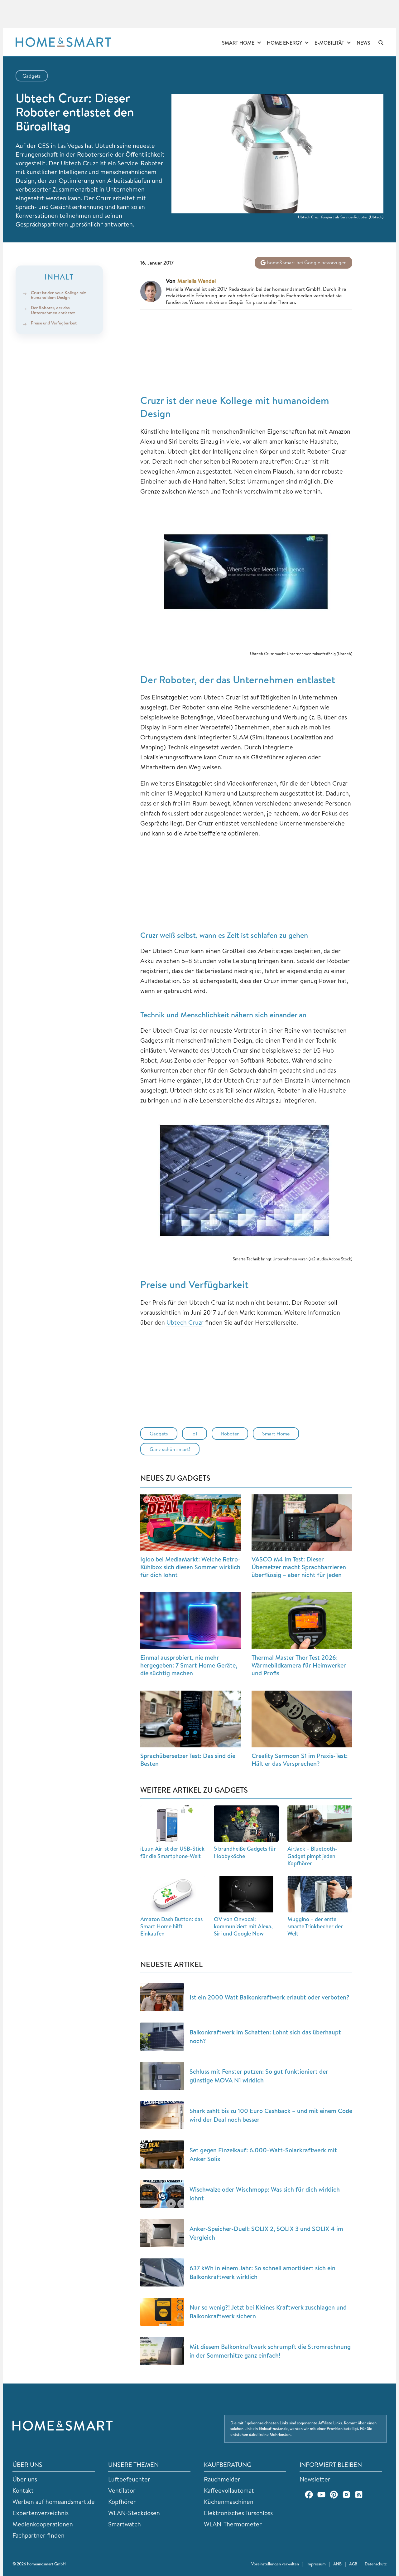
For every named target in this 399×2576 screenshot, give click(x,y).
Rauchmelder (222, 2479)
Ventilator (122, 2490)
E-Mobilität (329, 43)
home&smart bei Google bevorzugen (306, 262)
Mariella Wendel (197, 281)
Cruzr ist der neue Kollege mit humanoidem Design (58, 295)
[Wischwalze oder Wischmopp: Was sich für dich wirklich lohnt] (162, 2194)
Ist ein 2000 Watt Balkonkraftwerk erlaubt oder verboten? (269, 1997)
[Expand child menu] (259, 43)
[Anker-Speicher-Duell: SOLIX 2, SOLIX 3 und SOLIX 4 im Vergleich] (162, 2233)
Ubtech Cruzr (185, 1322)
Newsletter (315, 2479)
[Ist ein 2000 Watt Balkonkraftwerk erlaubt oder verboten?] (162, 1997)
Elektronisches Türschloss (238, 2513)
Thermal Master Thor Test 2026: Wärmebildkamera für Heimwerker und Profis (299, 1665)
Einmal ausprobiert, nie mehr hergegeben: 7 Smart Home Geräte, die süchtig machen (189, 1665)
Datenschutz (376, 2564)
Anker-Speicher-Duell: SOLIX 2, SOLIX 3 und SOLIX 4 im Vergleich (266, 2233)
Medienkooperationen (43, 2524)
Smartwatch (125, 2524)
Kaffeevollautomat (229, 2490)
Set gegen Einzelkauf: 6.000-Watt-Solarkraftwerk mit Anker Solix (263, 2154)
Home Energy (284, 43)
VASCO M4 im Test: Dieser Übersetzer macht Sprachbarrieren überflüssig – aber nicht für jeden (299, 1567)
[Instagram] (346, 2495)
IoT (195, 1434)
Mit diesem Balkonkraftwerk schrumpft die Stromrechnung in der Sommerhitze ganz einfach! (270, 2351)
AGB (353, 2564)
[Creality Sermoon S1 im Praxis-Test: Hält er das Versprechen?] (302, 1719)
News (363, 43)
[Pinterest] (334, 2495)
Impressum (316, 2564)
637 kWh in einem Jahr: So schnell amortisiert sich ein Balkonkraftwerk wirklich (262, 2272)
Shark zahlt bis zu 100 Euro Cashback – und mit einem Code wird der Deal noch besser (271, 2115)
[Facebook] (309, 2495)
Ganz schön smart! (170, 1449)
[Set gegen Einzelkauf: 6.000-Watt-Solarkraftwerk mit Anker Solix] (162, 2155)
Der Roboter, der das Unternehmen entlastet (53, 310)
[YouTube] (321, 2495)
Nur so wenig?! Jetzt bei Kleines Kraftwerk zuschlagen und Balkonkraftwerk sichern (268, 2312)
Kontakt (23, 2490)
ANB (337, 2564)
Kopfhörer (122, 2502)
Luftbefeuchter (129, 2479)
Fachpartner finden (38, 2535)
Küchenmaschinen (229, 2502)
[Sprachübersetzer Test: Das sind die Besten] (191, 1719)
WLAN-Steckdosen (134, 2513)
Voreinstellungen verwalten (275, 2564)
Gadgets (32, 76)
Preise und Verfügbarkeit (54, 323)
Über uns (25, 2479)
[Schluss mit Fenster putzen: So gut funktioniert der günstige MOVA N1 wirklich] (162, 2076)
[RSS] (359, 2495)
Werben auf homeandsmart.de (54, 2502)
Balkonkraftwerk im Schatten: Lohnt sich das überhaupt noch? (265, 2036)
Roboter (230, 1434)
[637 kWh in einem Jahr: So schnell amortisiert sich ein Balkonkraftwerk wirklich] (162, 2272)
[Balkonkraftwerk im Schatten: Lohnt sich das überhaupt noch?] (162, 2037)
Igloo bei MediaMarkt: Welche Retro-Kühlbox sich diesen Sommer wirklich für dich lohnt (190, 1567)
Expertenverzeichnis (41, 2513)
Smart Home (238, 43)
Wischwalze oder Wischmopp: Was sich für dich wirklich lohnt (265, 2194)
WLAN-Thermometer (233, 2524)
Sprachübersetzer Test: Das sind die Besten (188, 1760)
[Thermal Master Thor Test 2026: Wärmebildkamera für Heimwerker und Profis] (302, 1621)
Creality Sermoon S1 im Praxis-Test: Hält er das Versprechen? (300, 1760)
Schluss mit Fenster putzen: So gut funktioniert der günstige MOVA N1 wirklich (259, 2076)
